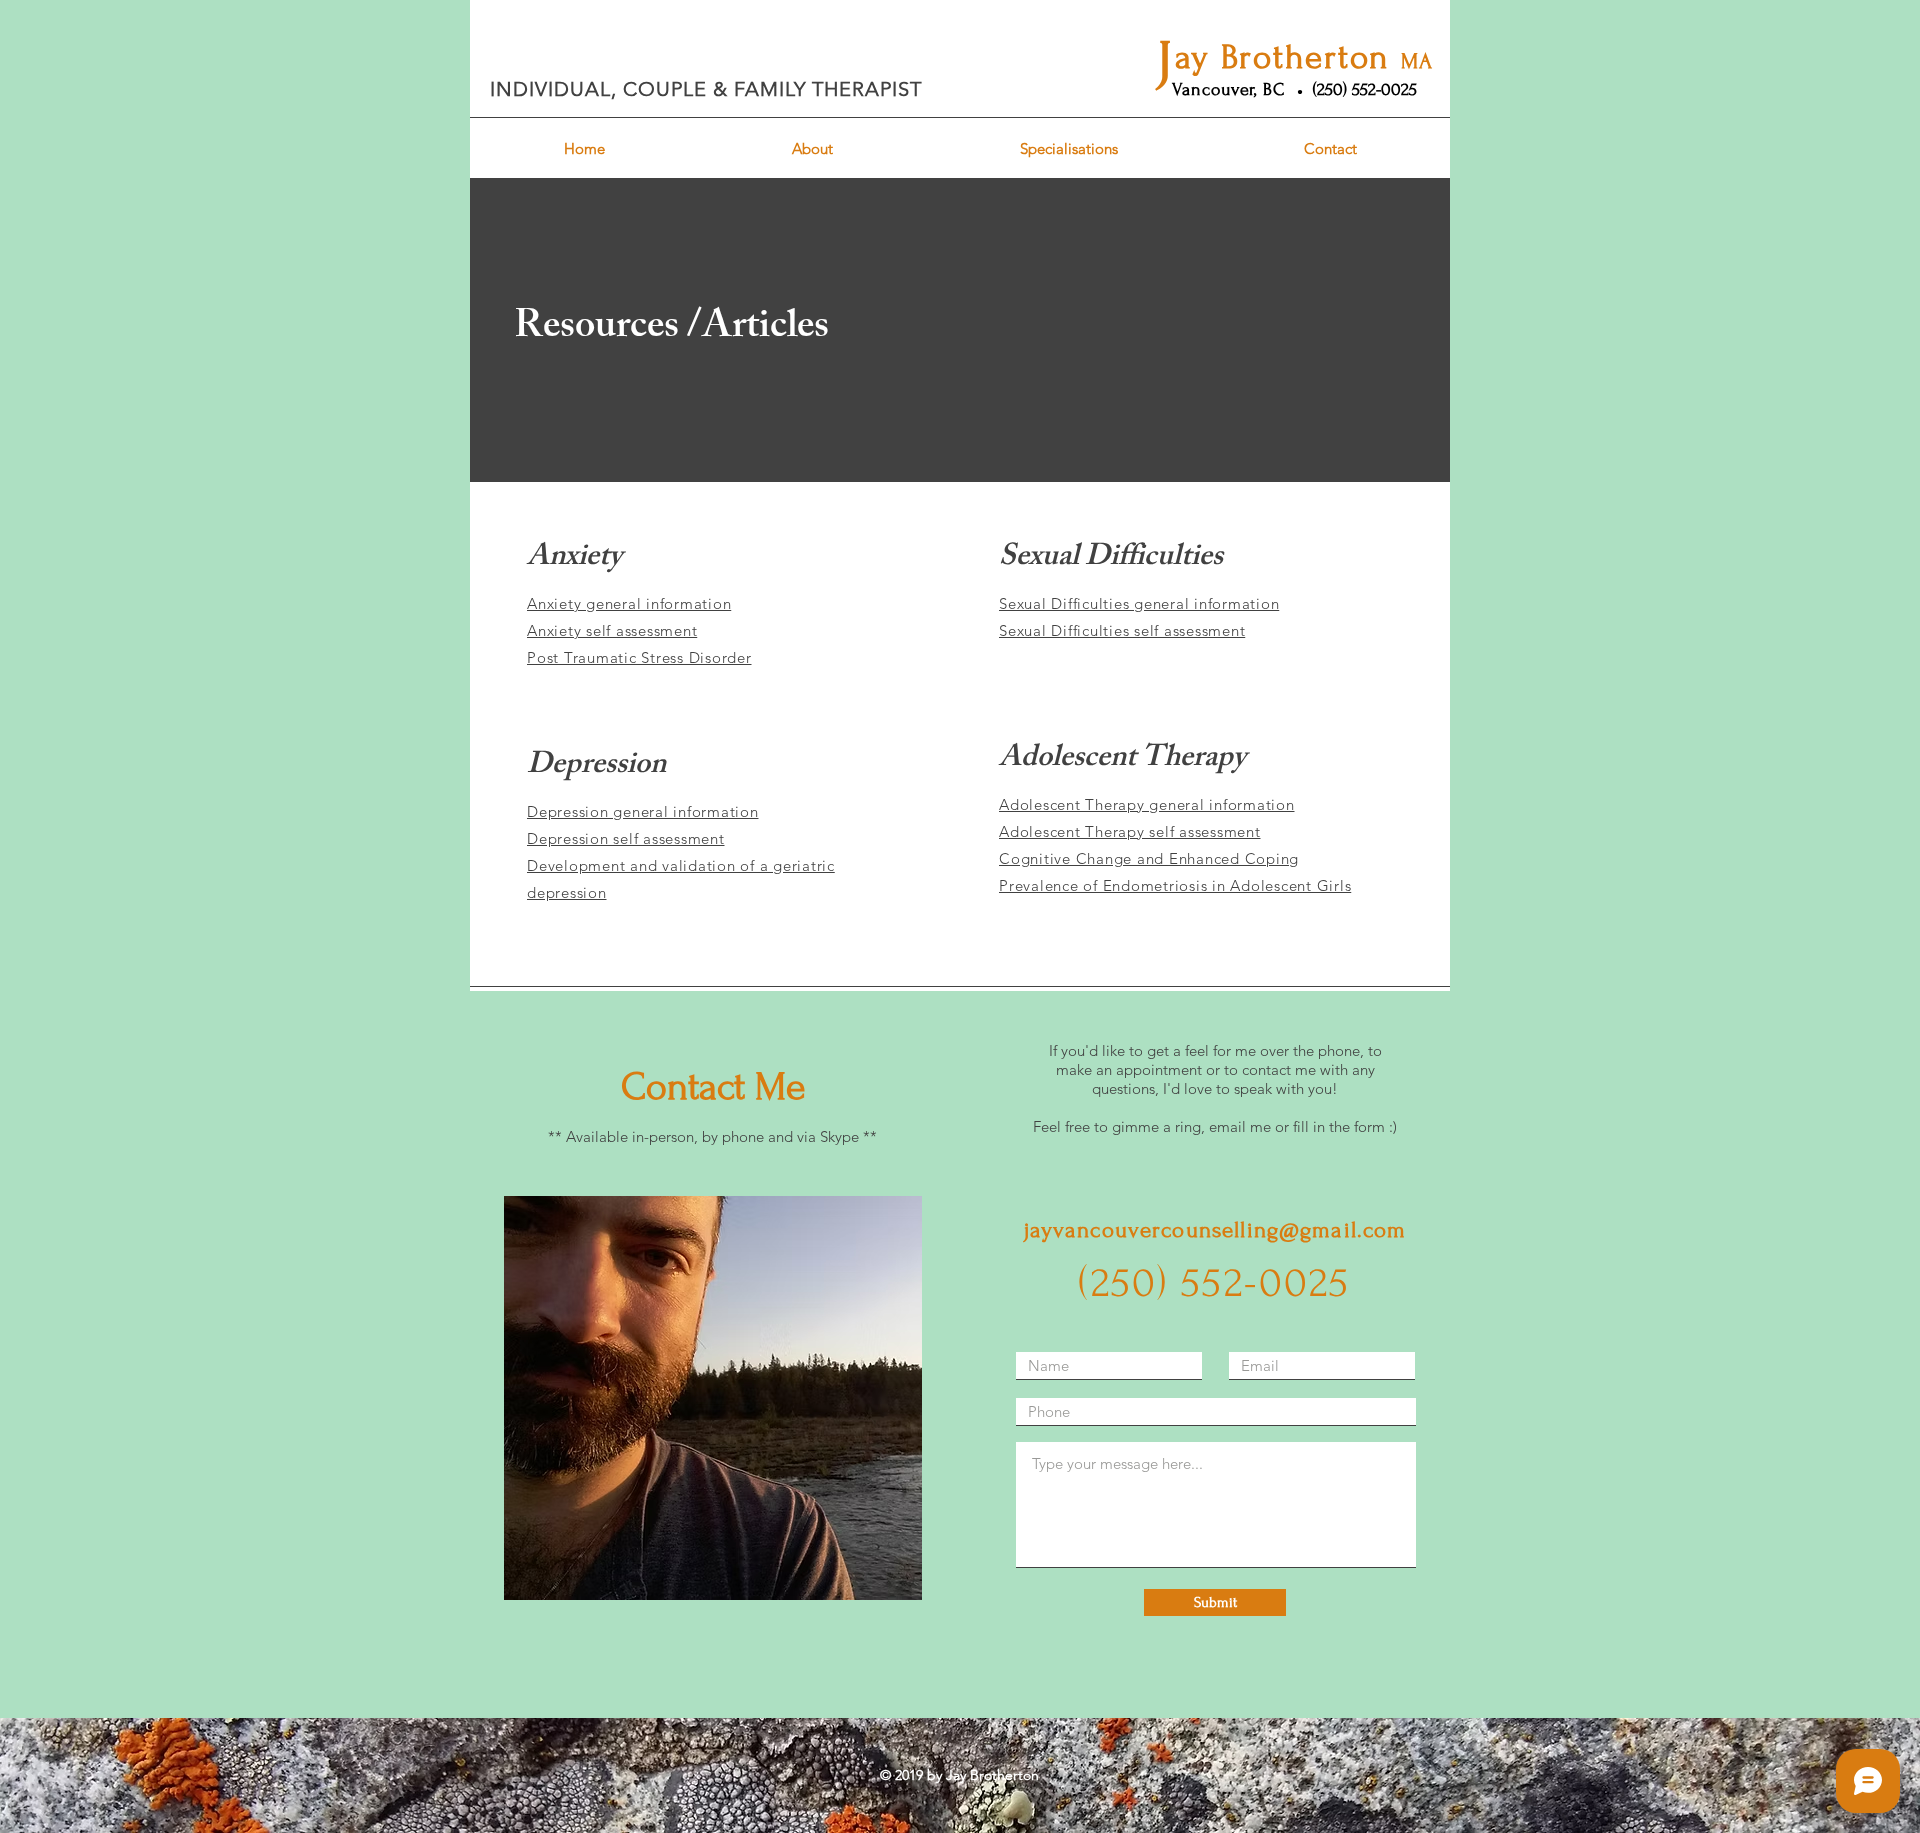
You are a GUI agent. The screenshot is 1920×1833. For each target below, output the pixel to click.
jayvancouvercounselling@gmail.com (1215, 1230)
